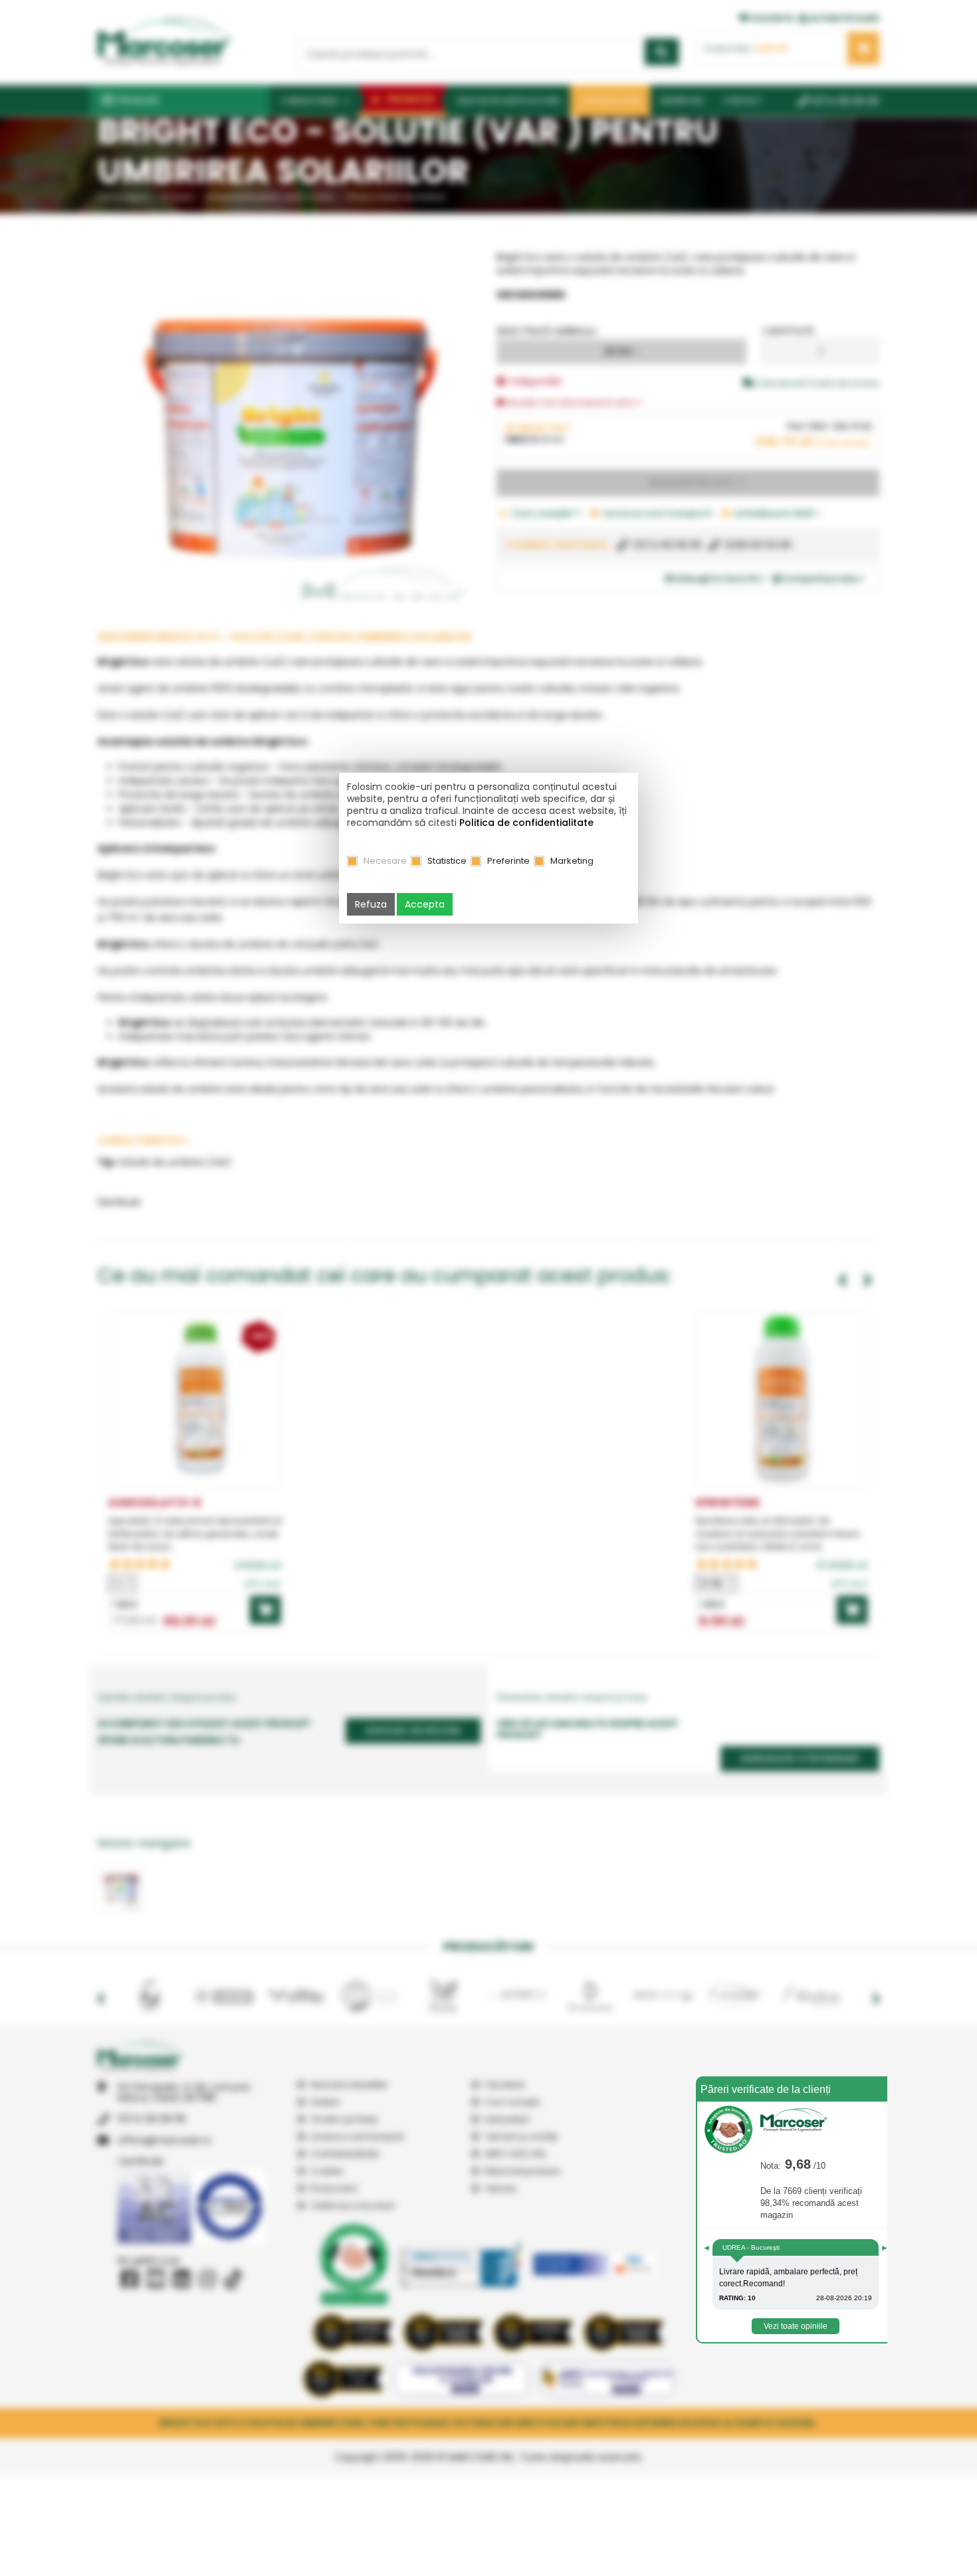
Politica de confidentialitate (526, 823)
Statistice (447, 861)
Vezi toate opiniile (796, 2326)
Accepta (425, 904)
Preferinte (508, 861)
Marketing (572, 861)
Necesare (385, 861)
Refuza (371, 904)
